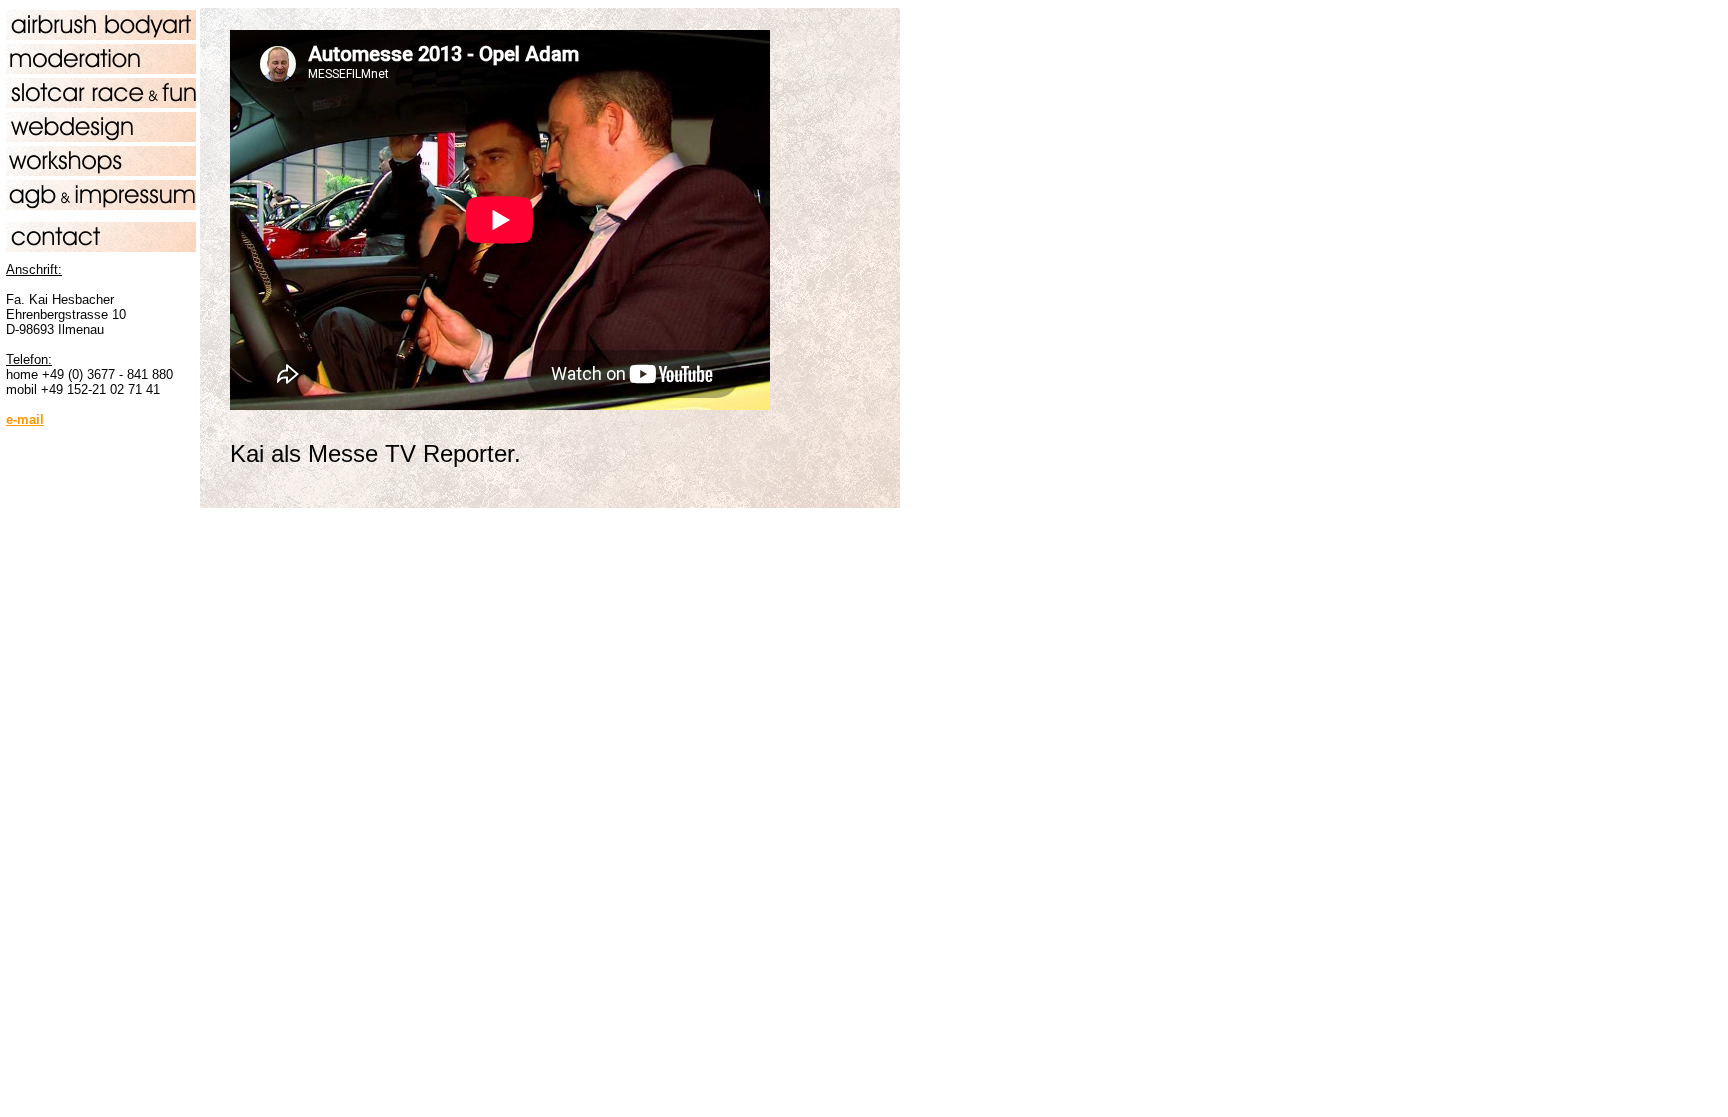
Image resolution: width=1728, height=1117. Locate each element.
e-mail (25, 419)
